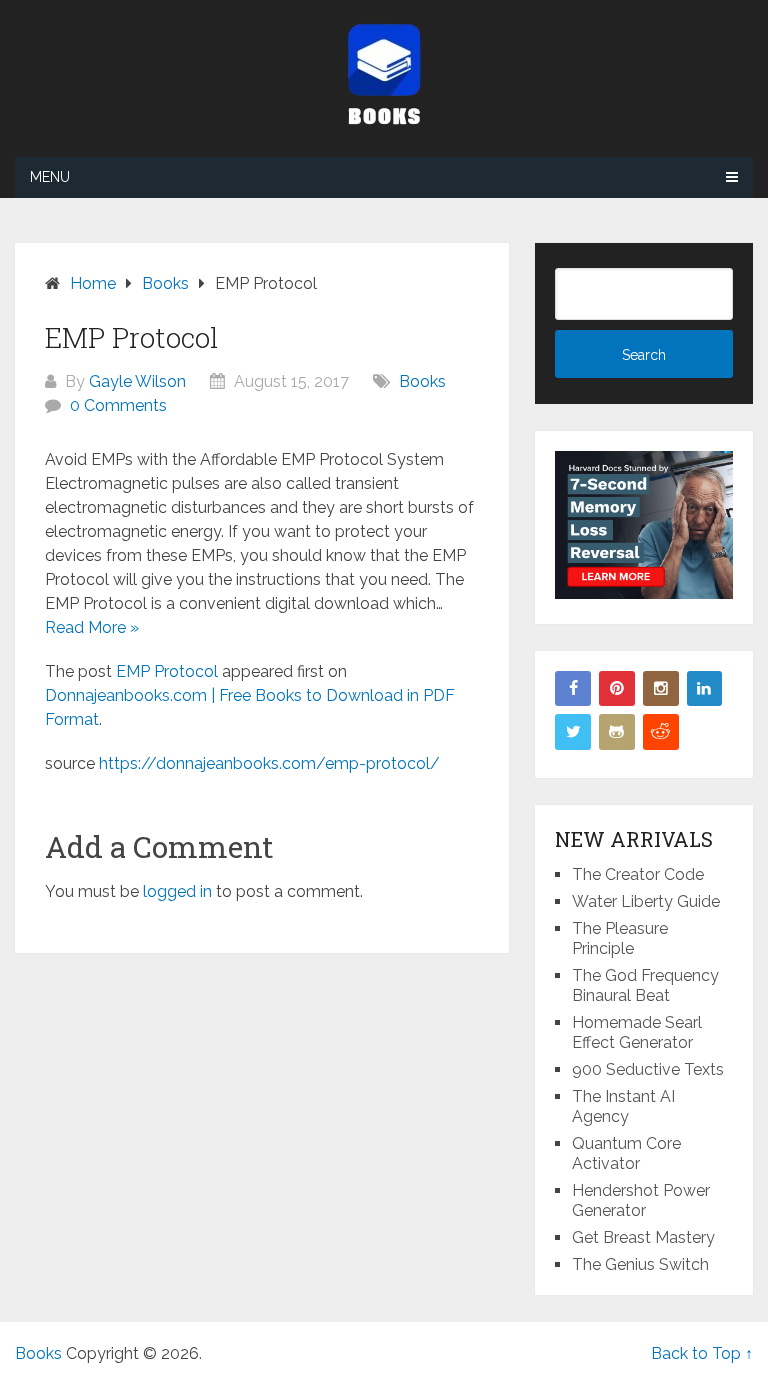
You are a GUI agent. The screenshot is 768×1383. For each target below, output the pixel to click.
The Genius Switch (640, 1264)
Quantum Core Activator (626, 1153)
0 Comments (118, 405)
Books (422, 381)
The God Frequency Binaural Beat (645, 985)
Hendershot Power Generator (641, 1200)
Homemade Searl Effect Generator (637, 1032)
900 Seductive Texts (648, 1069)
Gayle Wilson (137, 381)
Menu (50, 177)
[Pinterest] (617, 689)
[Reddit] (661, 732)
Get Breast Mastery (643, 1237)
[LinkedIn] (705, 689)
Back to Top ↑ (702, 1353)
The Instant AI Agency (623, 1106)
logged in (177, 891)
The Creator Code (638, 874)
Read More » (92, 627)
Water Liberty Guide (646, 901)
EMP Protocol (167, 671)
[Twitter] (573, 732)
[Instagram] (661, 689)
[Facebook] (573, 689)
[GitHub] (617, 732)
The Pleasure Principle (620, 938)
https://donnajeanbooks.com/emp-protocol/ (269, 763)
